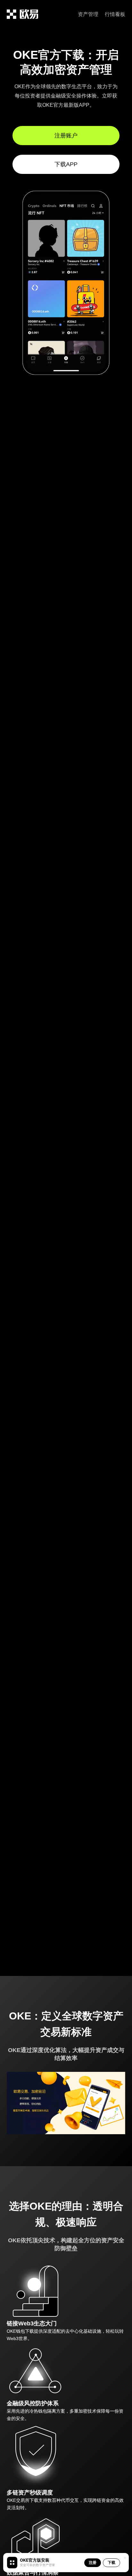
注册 (93, 2562)
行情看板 (115, 14)
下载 (111, 2562)
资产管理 (88, 14)
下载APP (66, 164)
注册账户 (66, 136)
